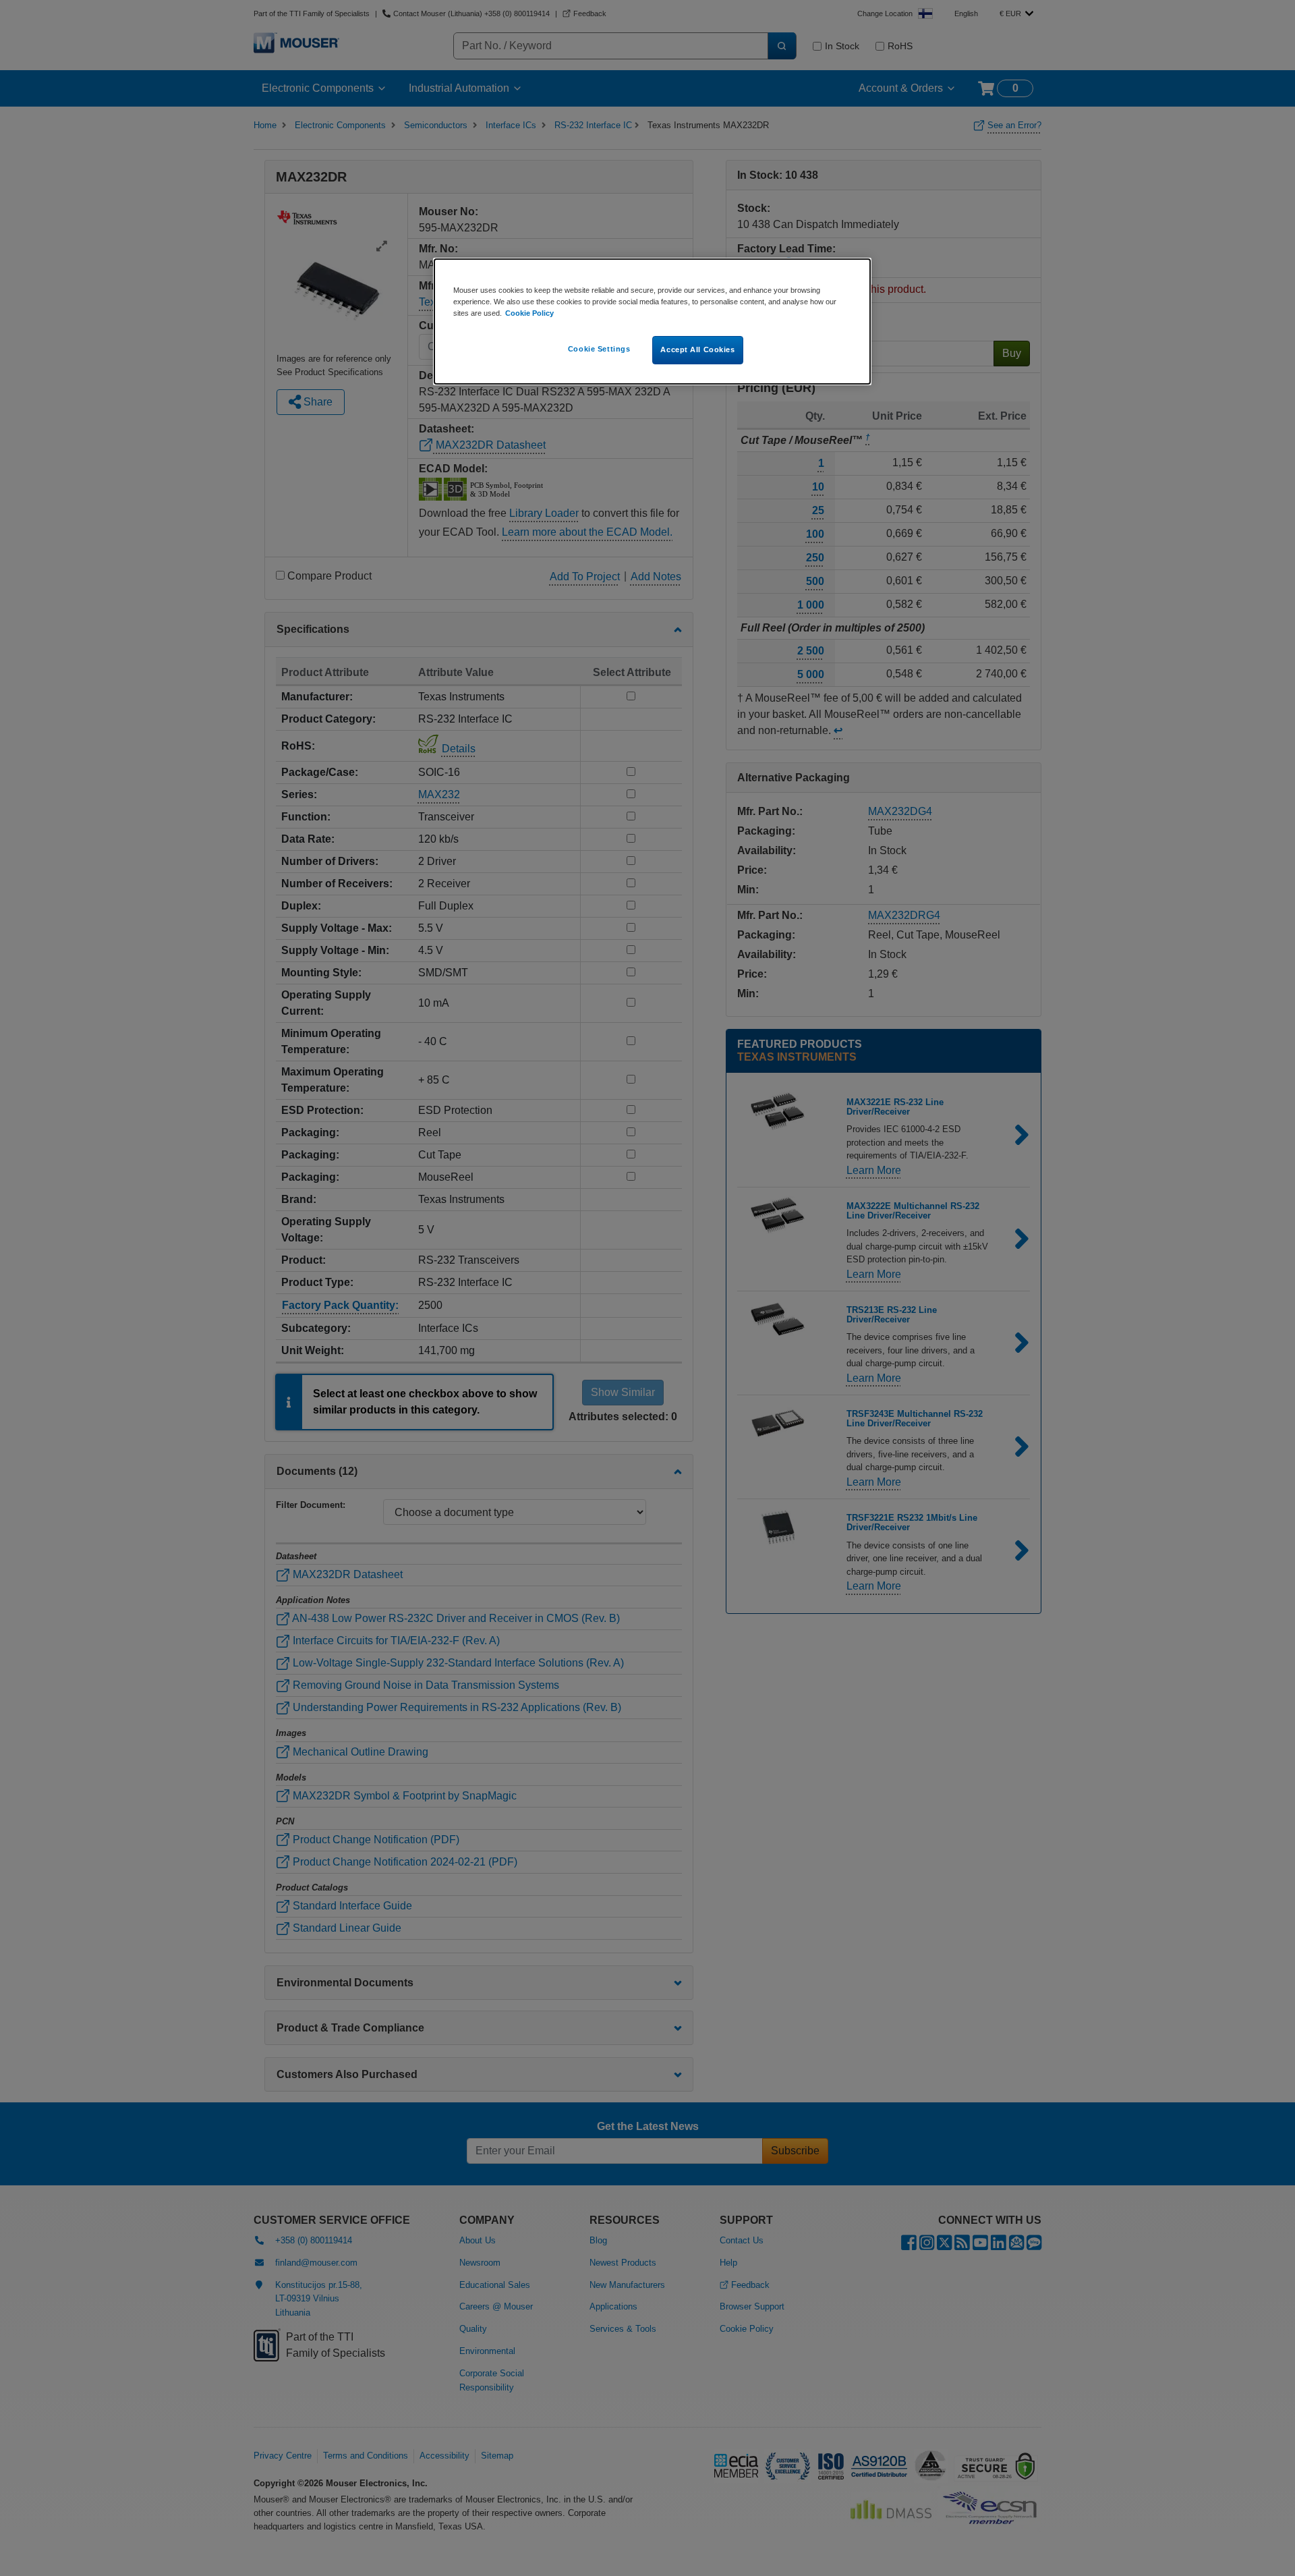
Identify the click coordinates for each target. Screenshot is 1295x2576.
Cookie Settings (599, 349)
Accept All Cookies (697, 349)
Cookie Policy (529, 313)
